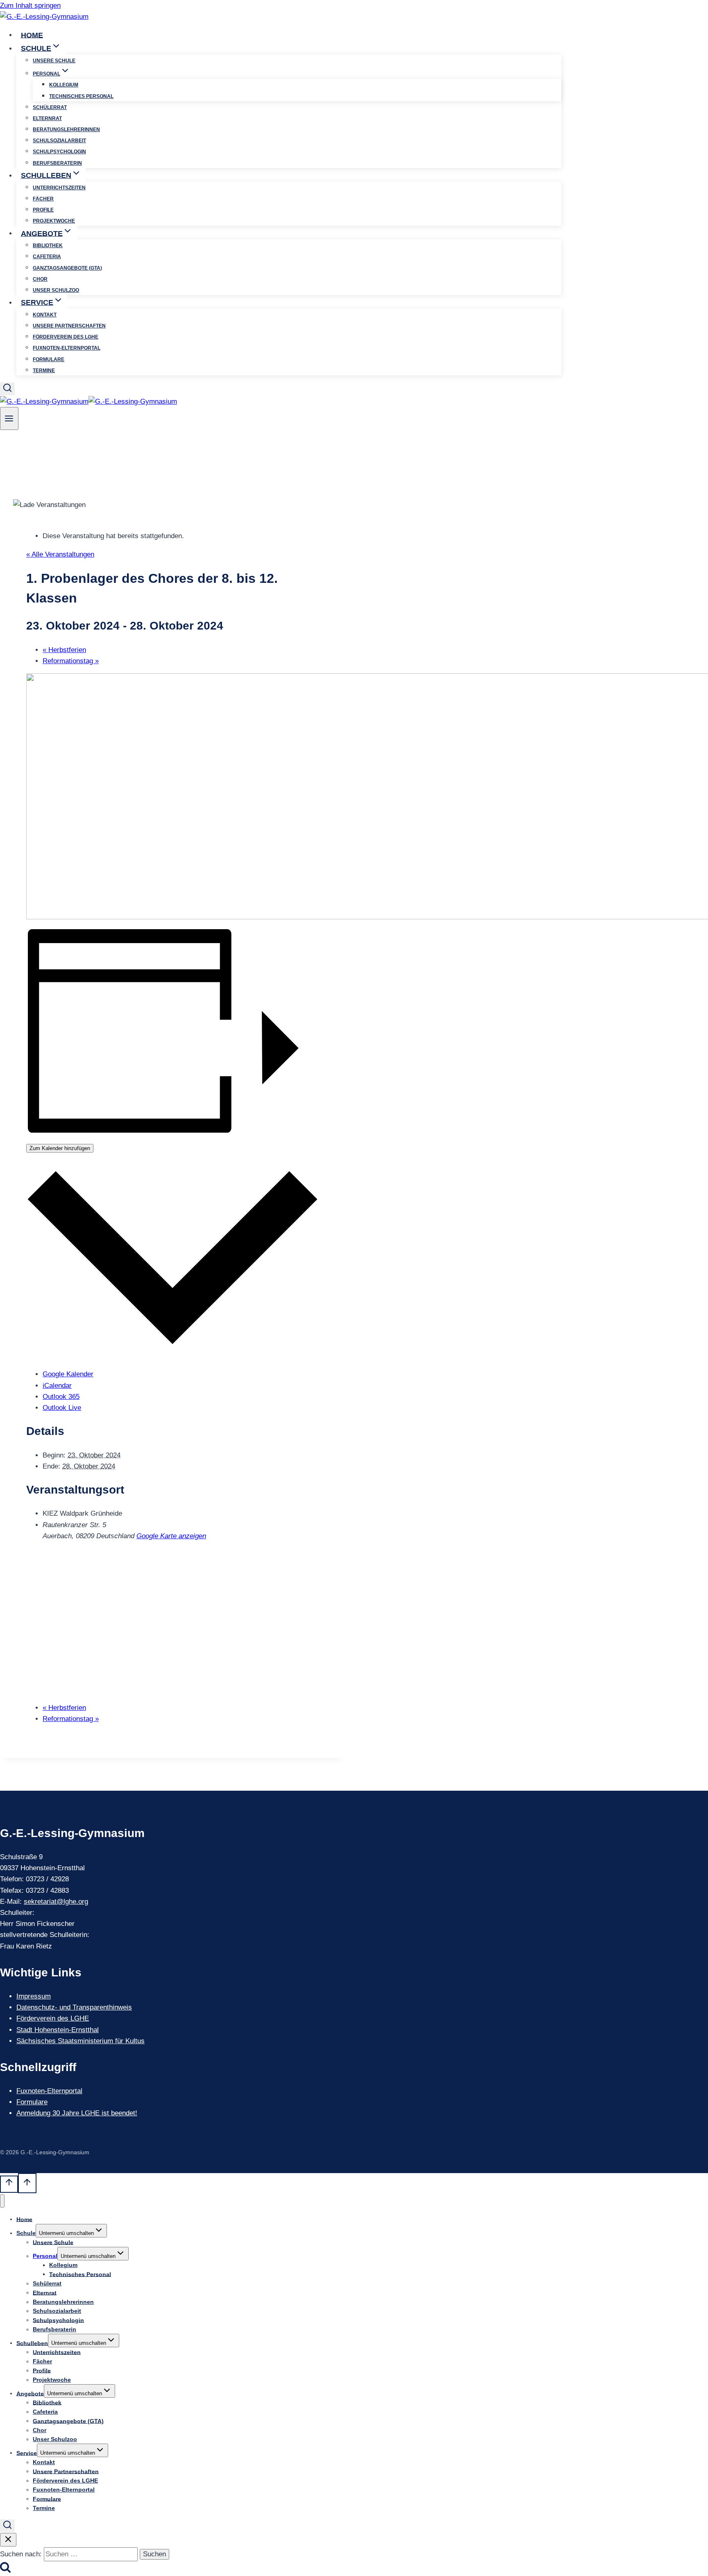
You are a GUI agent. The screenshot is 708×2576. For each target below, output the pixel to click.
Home (32, 35)
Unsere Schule (54, 61)
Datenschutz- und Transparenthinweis (74, 2007)
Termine (44, 371)
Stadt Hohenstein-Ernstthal (58, 2030)
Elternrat (47, 118)
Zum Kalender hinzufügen (60, 1148)
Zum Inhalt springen (30, 6)
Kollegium (64, 85)
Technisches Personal (81, 96)
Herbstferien (64, 650)
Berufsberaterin (57, 163)
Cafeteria (47, 257)
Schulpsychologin (59, 152)
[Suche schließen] (8, 2540)
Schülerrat (50, 107)
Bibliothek (48, 246)
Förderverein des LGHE (66, 337)
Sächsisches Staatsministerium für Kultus (81, 2041)
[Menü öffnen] (9, 418)
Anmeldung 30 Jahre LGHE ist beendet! (77, 2113)
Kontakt (45, 315)
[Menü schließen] (2, 2201)
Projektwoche (54, 221)
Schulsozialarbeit (59, 141)
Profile (43, 210)
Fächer (43, 199)
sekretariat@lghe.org (56, 1902)
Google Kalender (68, 1374)
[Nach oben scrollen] (9, 2184)
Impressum (34, 1996)
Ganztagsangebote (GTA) (67, 268)
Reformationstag (71, 661)
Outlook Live (62, 1408)
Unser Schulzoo (56, 290)
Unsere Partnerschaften (69, 326)
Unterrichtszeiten (59, 188)
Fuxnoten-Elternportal (67, 348)
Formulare (49, 359)
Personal (45, 2256)
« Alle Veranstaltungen (60, 554)
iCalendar (57, 1386)
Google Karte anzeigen (171, 1536)
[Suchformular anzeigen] (7, 389)
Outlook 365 (61, 1397)
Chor (40, 279)
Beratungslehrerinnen (66, 130)
